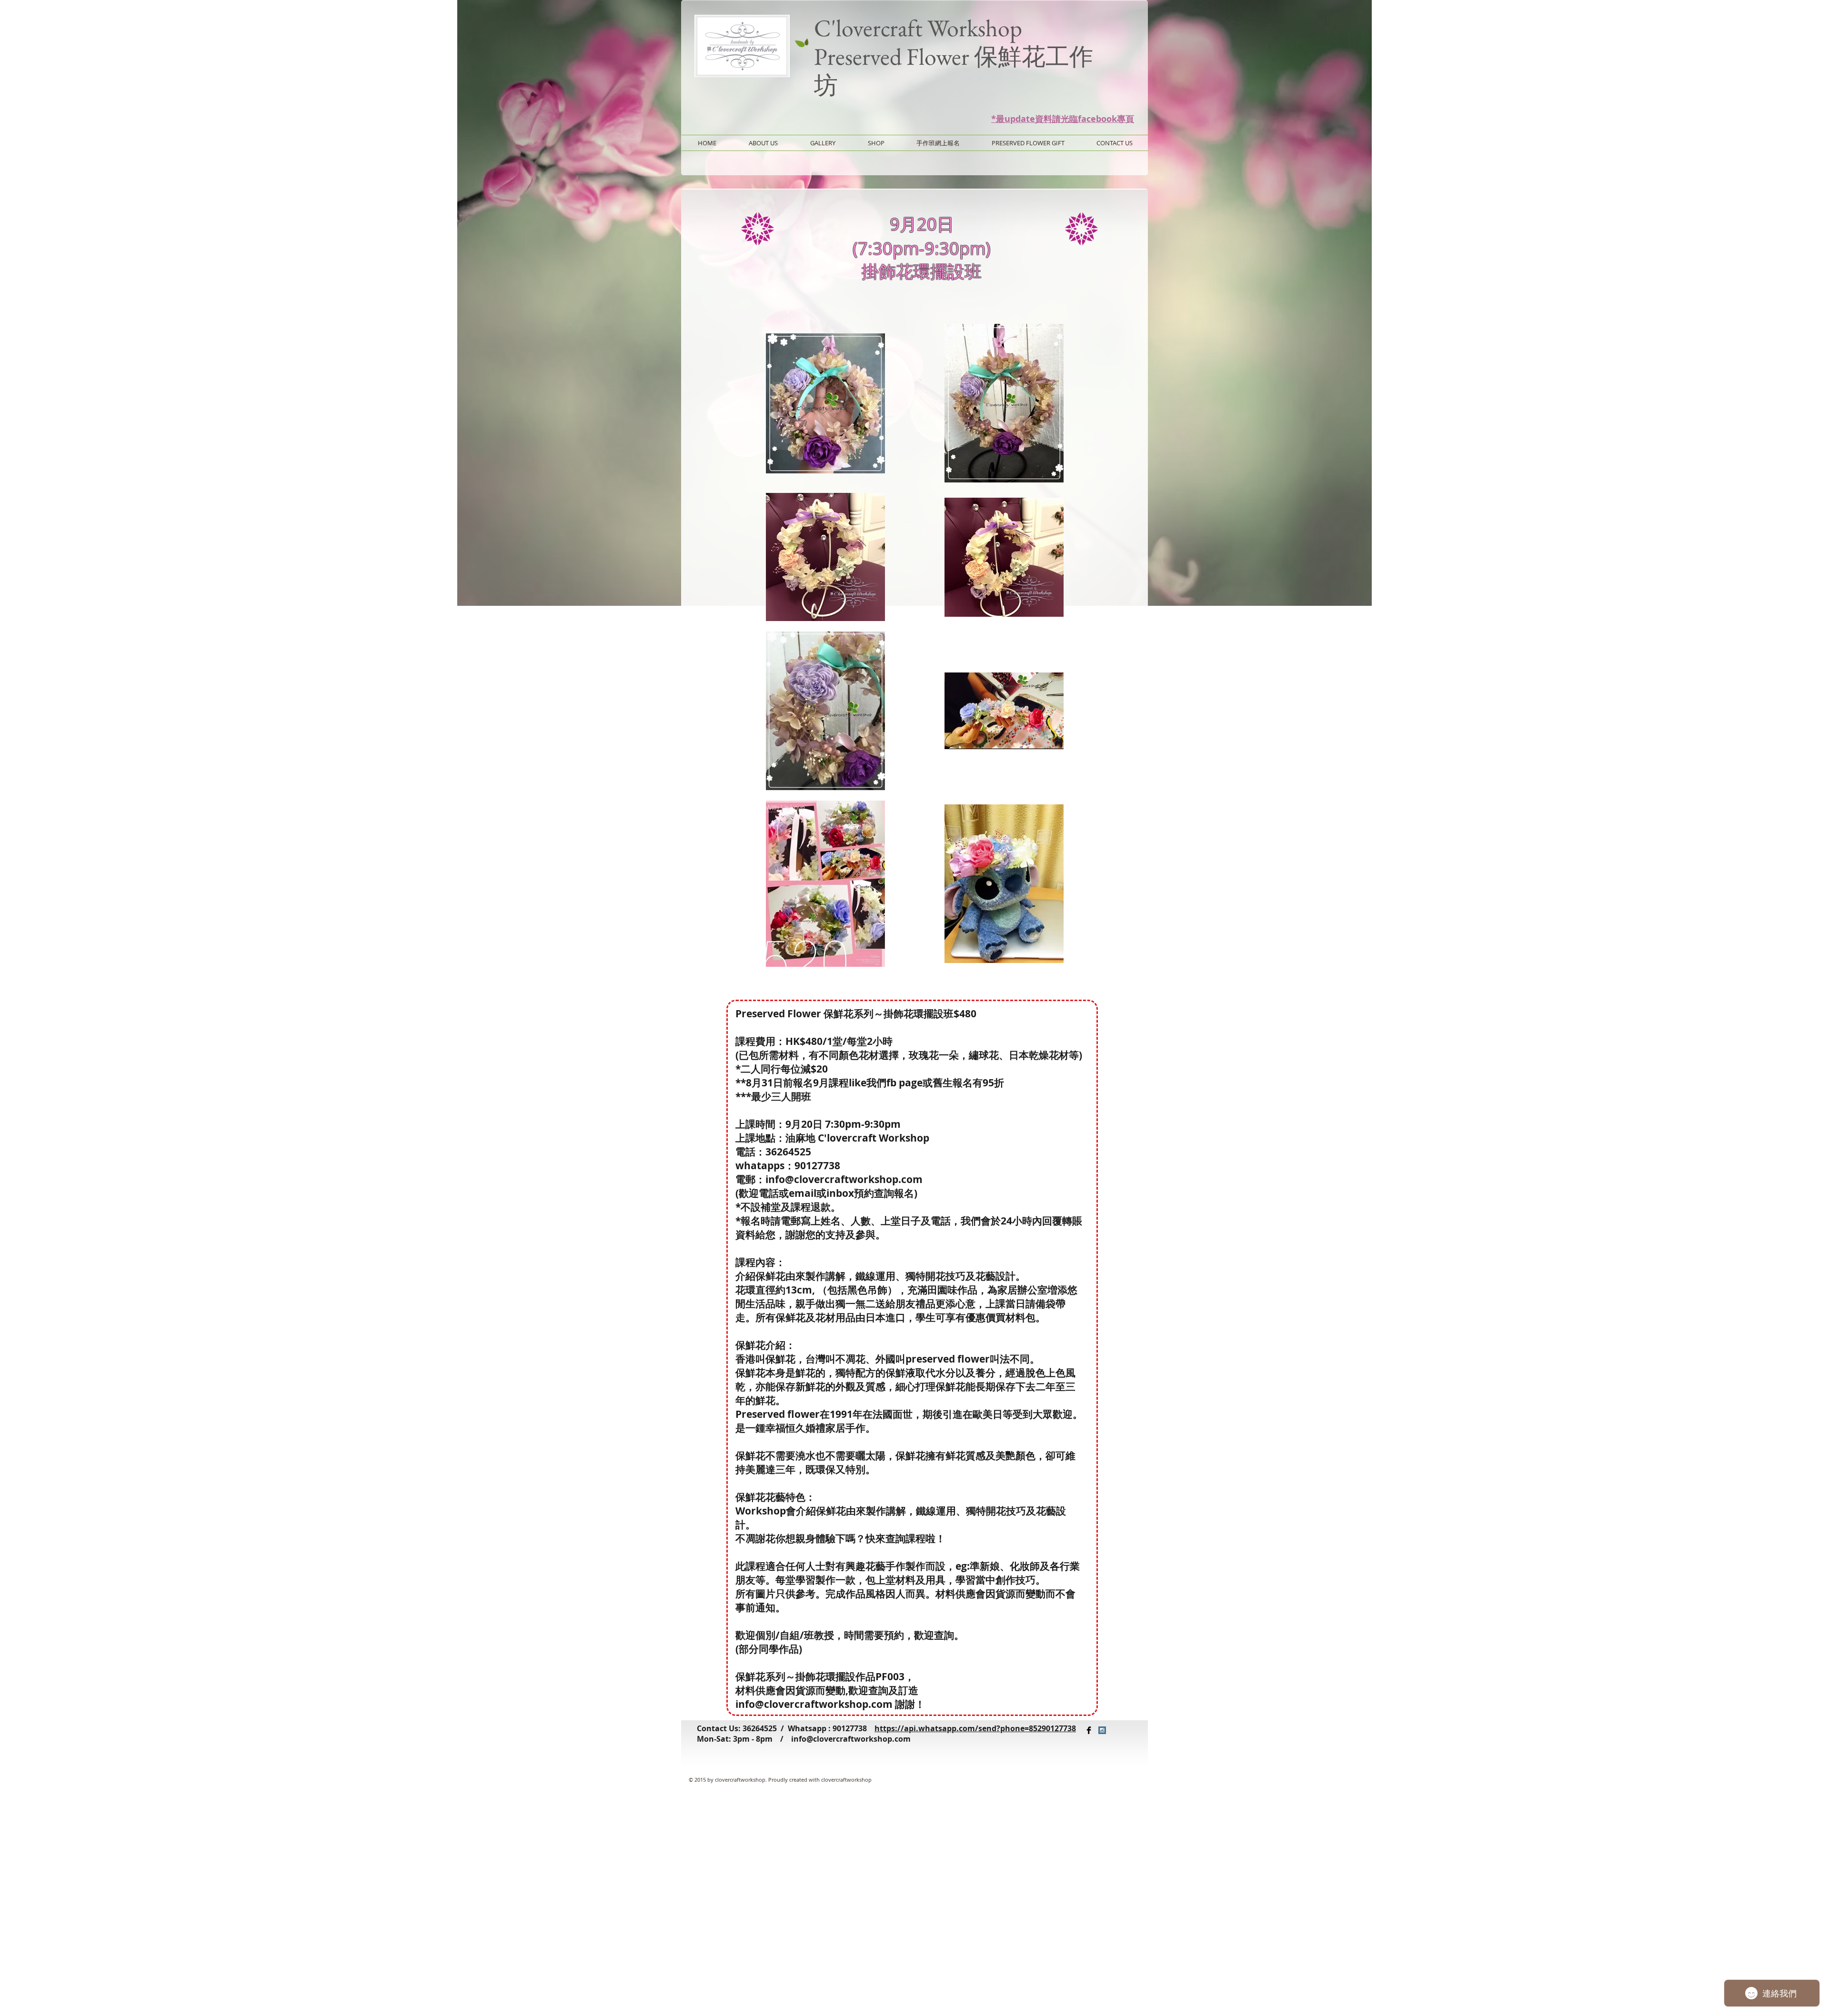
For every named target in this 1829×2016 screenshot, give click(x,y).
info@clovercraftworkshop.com (851, 1739)
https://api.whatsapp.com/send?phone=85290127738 (975, 1728)
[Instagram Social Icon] (1102, 1730)
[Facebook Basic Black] (1089, 1730)
